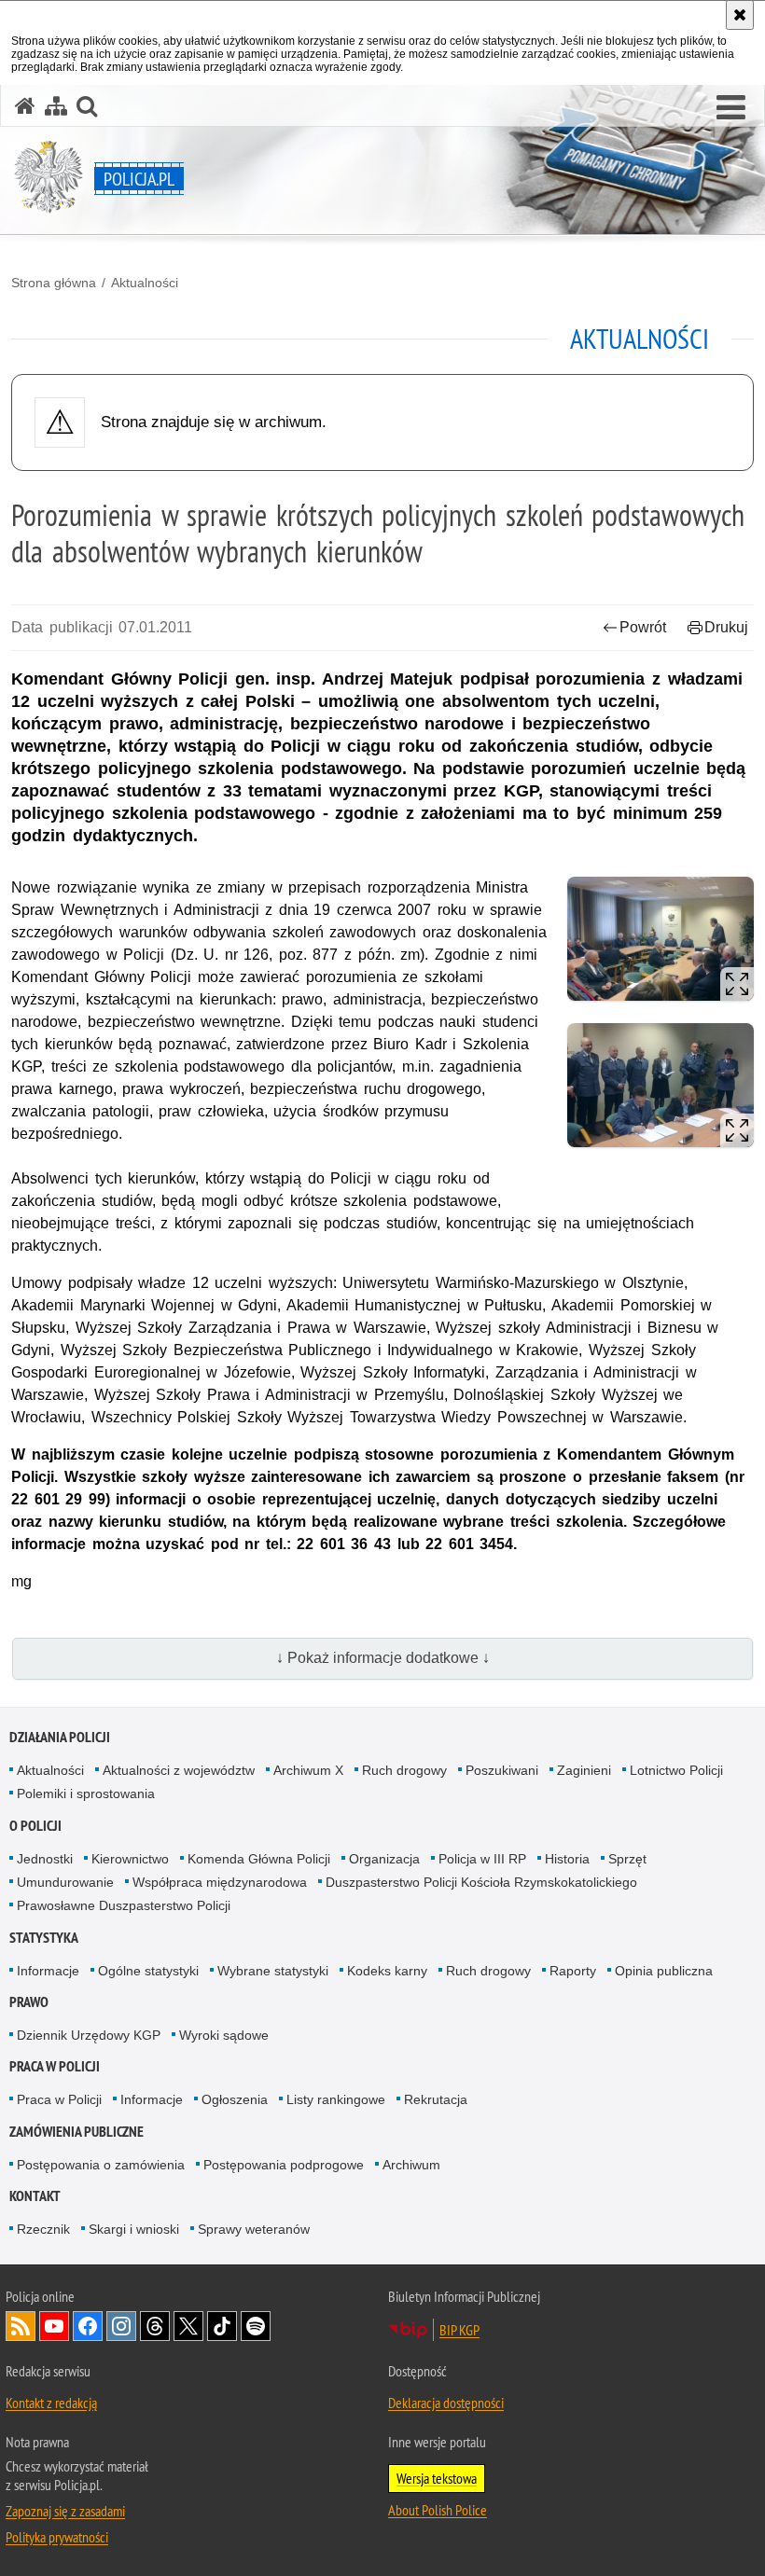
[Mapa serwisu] (56, 106)
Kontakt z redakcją (51, 2403)
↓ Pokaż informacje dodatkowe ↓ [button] (383, 1658)
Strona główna (54, 283)
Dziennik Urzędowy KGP (89, 2035)
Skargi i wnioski (134, 2229)
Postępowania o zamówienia (101, 2165)
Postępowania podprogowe (284, 2165)
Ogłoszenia (235, 2099)
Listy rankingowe (336, 2099)
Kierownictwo (130, 1859)
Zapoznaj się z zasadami (65, 2511)
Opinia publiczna (664, 1971)
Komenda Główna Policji (259, 1859)
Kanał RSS (21, 2326)
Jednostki (45, 1859)
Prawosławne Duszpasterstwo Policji (124, 1905)
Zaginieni (584, 1770)
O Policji (35, 1826)
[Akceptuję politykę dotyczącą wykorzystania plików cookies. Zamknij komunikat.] (740, 15)
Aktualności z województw (179, 1770)
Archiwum (411, 2165)
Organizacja (384, 1859)
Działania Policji (60, 1737)
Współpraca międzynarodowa (220, 1882)
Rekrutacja (436, 2099)
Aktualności (145, 283)
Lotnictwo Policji (676, 1770)
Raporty (573, 1971)
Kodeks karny (387, 1971)
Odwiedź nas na (54, 2326)
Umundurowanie (65, 1882)
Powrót (643, 627)
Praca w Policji (55, 2066)
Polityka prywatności (57, 2537)
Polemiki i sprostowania (86, 1794)
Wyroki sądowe (224, 2035)
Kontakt (35, 2196)
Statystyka (44, 1938)
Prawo (29, 2002)
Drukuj (726, 627)
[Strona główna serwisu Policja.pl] (25, 106)
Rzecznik (43, 2229)
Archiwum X (308, 1770)
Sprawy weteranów (254, 2229)
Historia (567, 1859)
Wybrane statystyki (273, 1971)
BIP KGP (459, 2330)
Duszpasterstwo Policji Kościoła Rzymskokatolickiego (481, 1882)
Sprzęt (627, 1859)
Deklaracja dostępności (446, 2403)
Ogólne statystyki (148, 1971)
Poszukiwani (502, 1770)
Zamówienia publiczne (76, 2132)
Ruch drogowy (404, 1770)
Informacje (48, 1971)
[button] (731, 108)
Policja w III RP (482, 1859)
